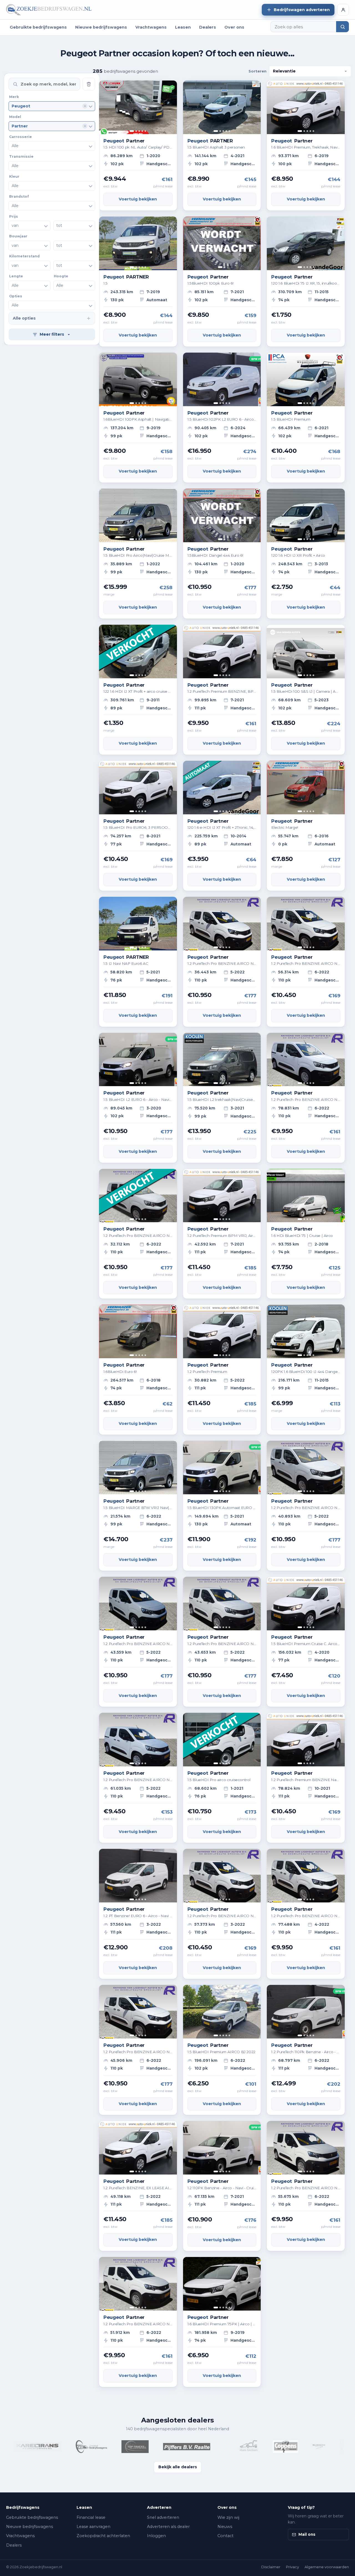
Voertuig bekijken (138, 199)
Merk (14, 97)
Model (15, 117)
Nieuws (225, 2527)
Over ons (234, 27)
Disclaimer (271, 2567)
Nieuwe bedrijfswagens (101, 27)
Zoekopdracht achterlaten (103, 2536)
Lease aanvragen (93, 2527)
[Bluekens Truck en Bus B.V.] (265, 2447)
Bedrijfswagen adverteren (302, 10)
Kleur (14, 176)
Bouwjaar (18, 236)
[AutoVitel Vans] (171, 2447)
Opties (16, 296)
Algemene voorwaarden (327, 2567)
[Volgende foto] (171, 107)
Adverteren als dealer (168, 2527)
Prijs (14, 216)
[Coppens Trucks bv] (232, 2447)
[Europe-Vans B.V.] (291, 2447)
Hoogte (61, 276)
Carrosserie (21, 136)
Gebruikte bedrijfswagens (38, 27)
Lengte (16, 276)
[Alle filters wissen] (89, 84)
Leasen (183, 27)
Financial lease (91, 2517)
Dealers (208, 27)
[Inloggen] (343, 10)
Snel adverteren (163, 2517)
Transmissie (21, 156)
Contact (225, 2536)
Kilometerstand (24, 256)
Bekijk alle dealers (178, 2467)
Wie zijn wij (228, 2517)
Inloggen (156, 2536)
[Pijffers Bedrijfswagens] (133, 2447)
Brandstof (19, 196)
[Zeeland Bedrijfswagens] (38, 2447)
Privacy (292, 2567)
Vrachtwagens (151, 27)
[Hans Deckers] (195, 2447)
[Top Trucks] (82, 2447)
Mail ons (307, 2534)
